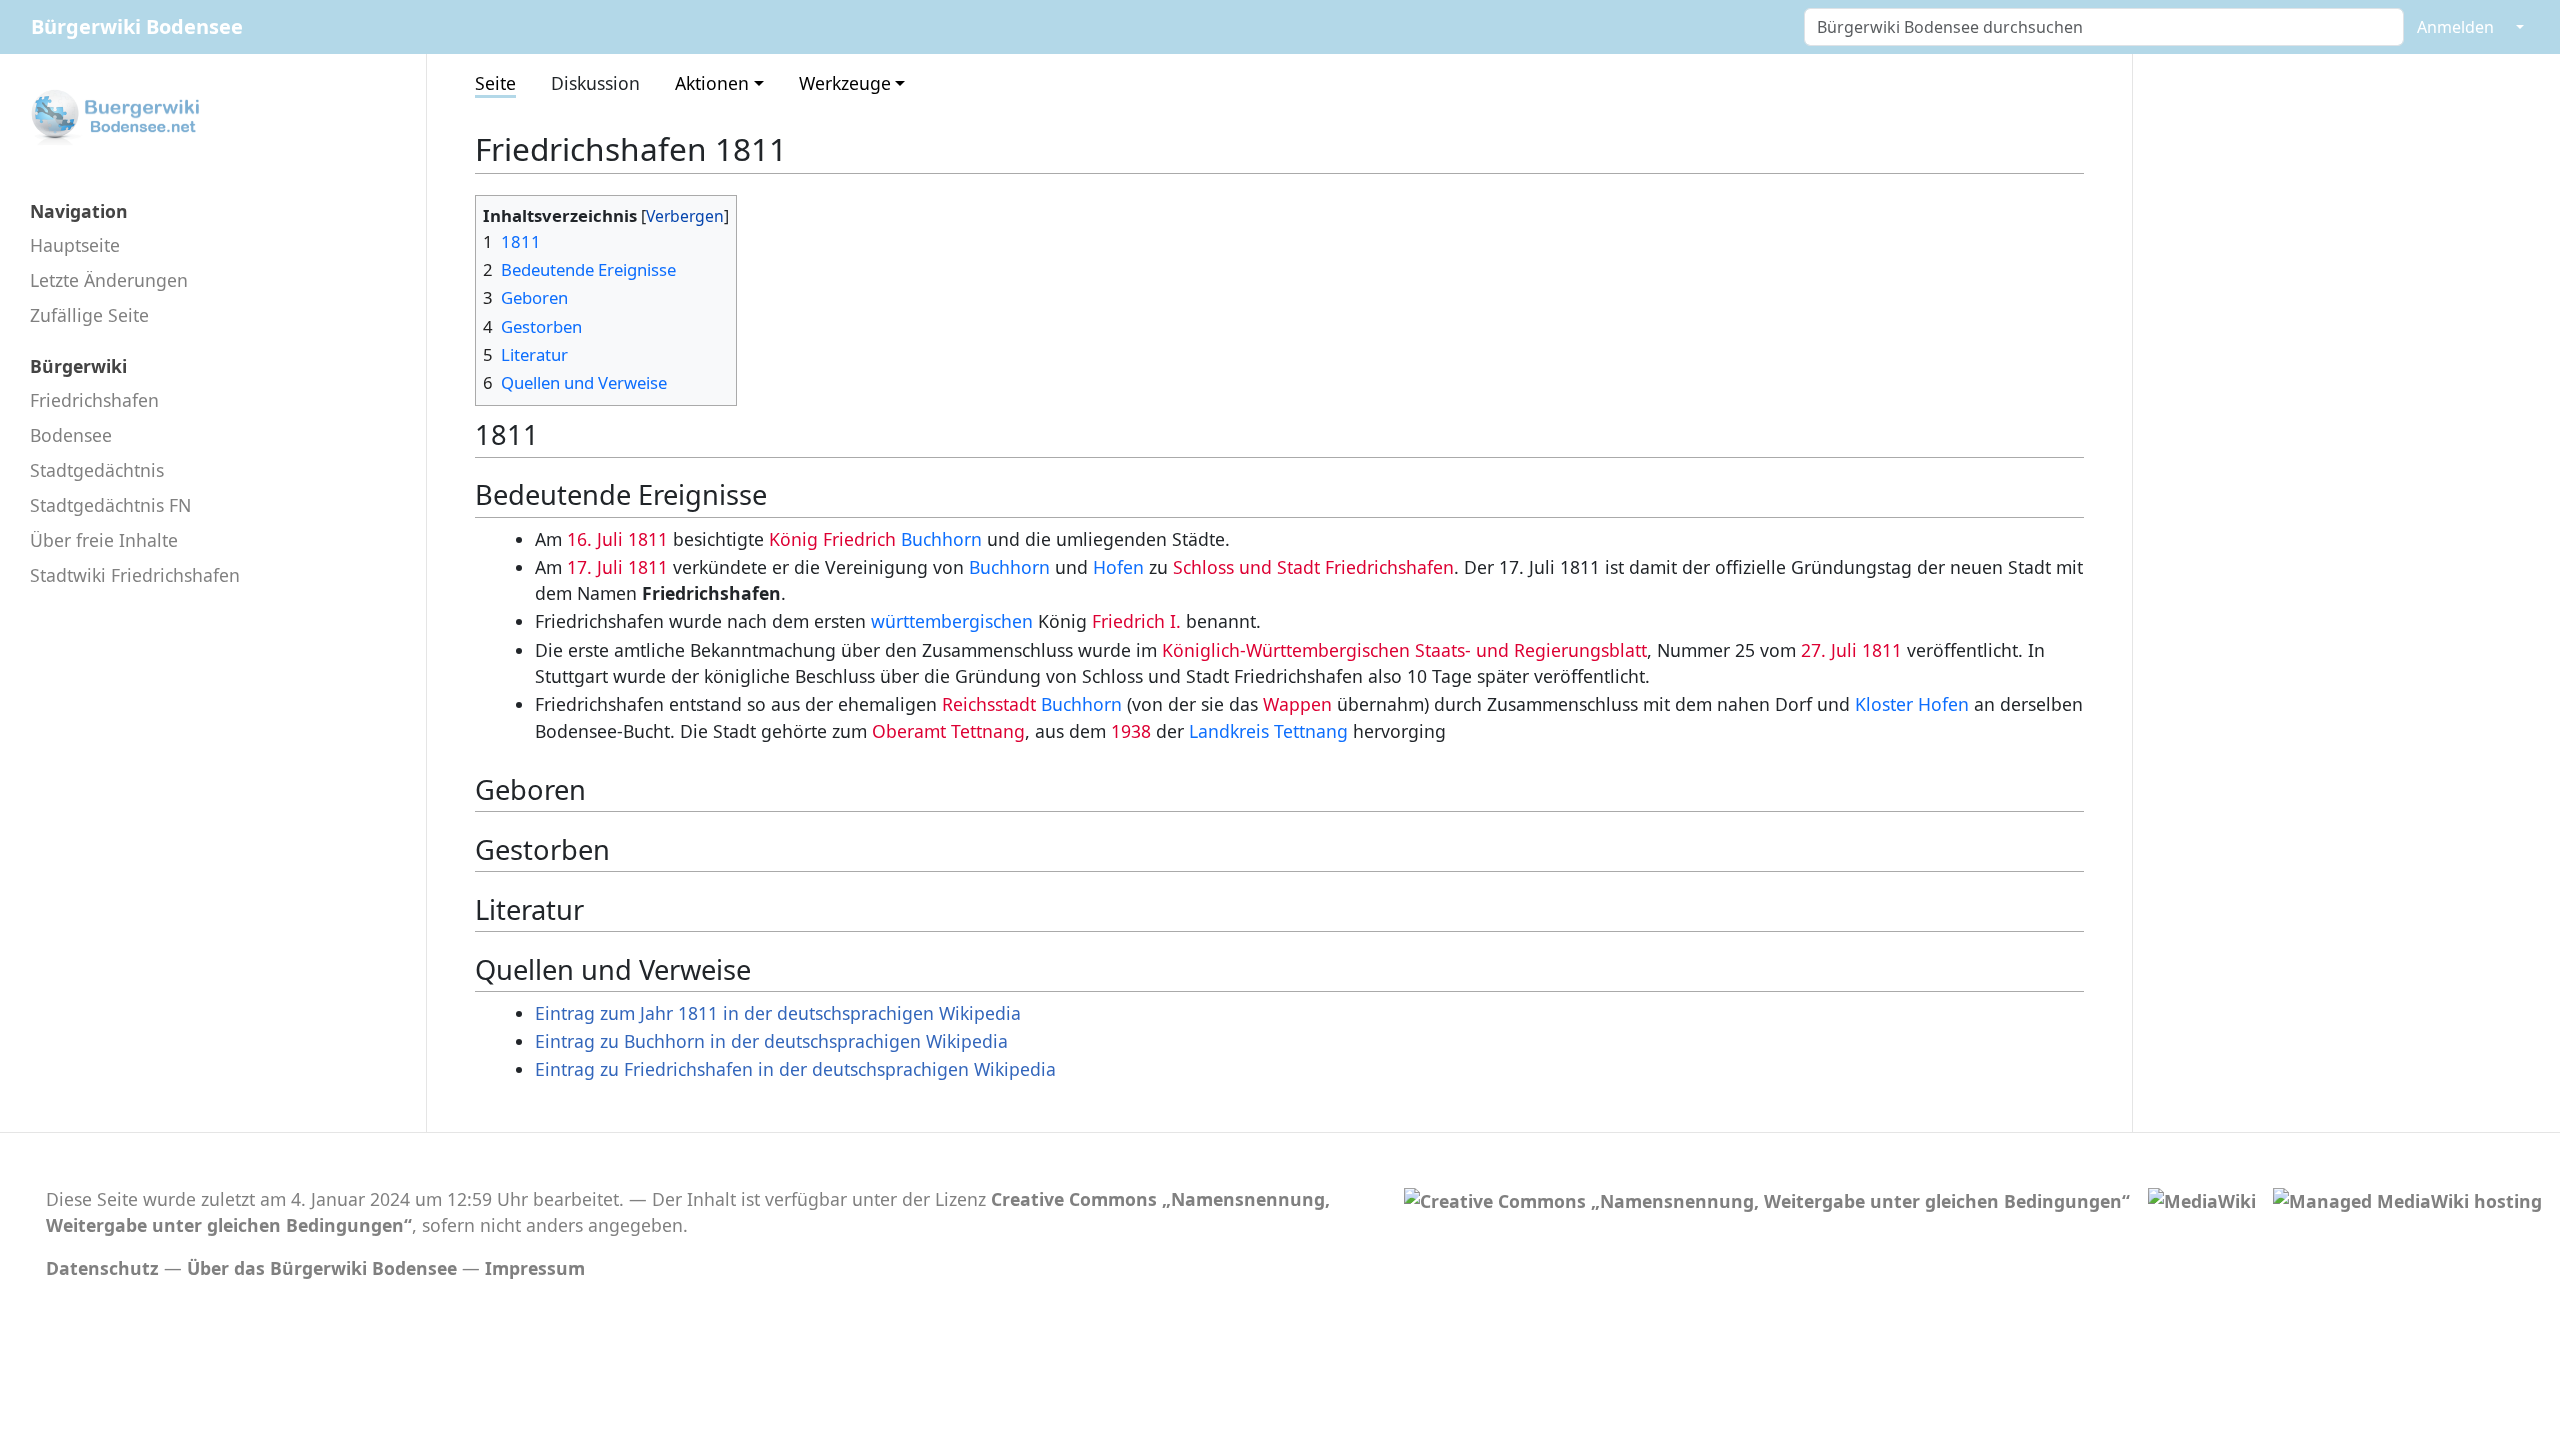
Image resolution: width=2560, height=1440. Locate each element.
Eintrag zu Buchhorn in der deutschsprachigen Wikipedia (771, 1041)
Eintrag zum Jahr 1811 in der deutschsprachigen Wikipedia (778, 1013)
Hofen (1118, 567)
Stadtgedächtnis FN (110, 505)
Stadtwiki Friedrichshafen (135, 575)
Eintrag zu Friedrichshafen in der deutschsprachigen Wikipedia (795, 1069)
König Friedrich (832, 539)
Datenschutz (102, 1268)
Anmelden (2455, 27)
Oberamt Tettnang (948, 731)
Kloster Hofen (1912, 704)
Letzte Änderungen (109, 280)
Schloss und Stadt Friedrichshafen (1313, 567)
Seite (495, 83)
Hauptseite (75, 245)
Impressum (535, 1268)
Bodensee (71, 435)
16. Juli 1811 (617, 539)
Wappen (1297, 704)
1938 (1131, 731)
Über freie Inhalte (104, 540)
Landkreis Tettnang (1268, 731)
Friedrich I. (1136, 621)
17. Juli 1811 (617, 567)
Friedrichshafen (94, 400)
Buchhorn (941, 539)
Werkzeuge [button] (845, 83)
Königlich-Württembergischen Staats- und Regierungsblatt (1404, 650)
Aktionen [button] (712, 83)
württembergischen (952, 621)
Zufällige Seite (89, 315)
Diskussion (595, 83)
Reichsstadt (989, 704)
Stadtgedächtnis (97, 470)
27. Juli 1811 (1851, 650)
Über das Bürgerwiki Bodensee (322, 1268)
